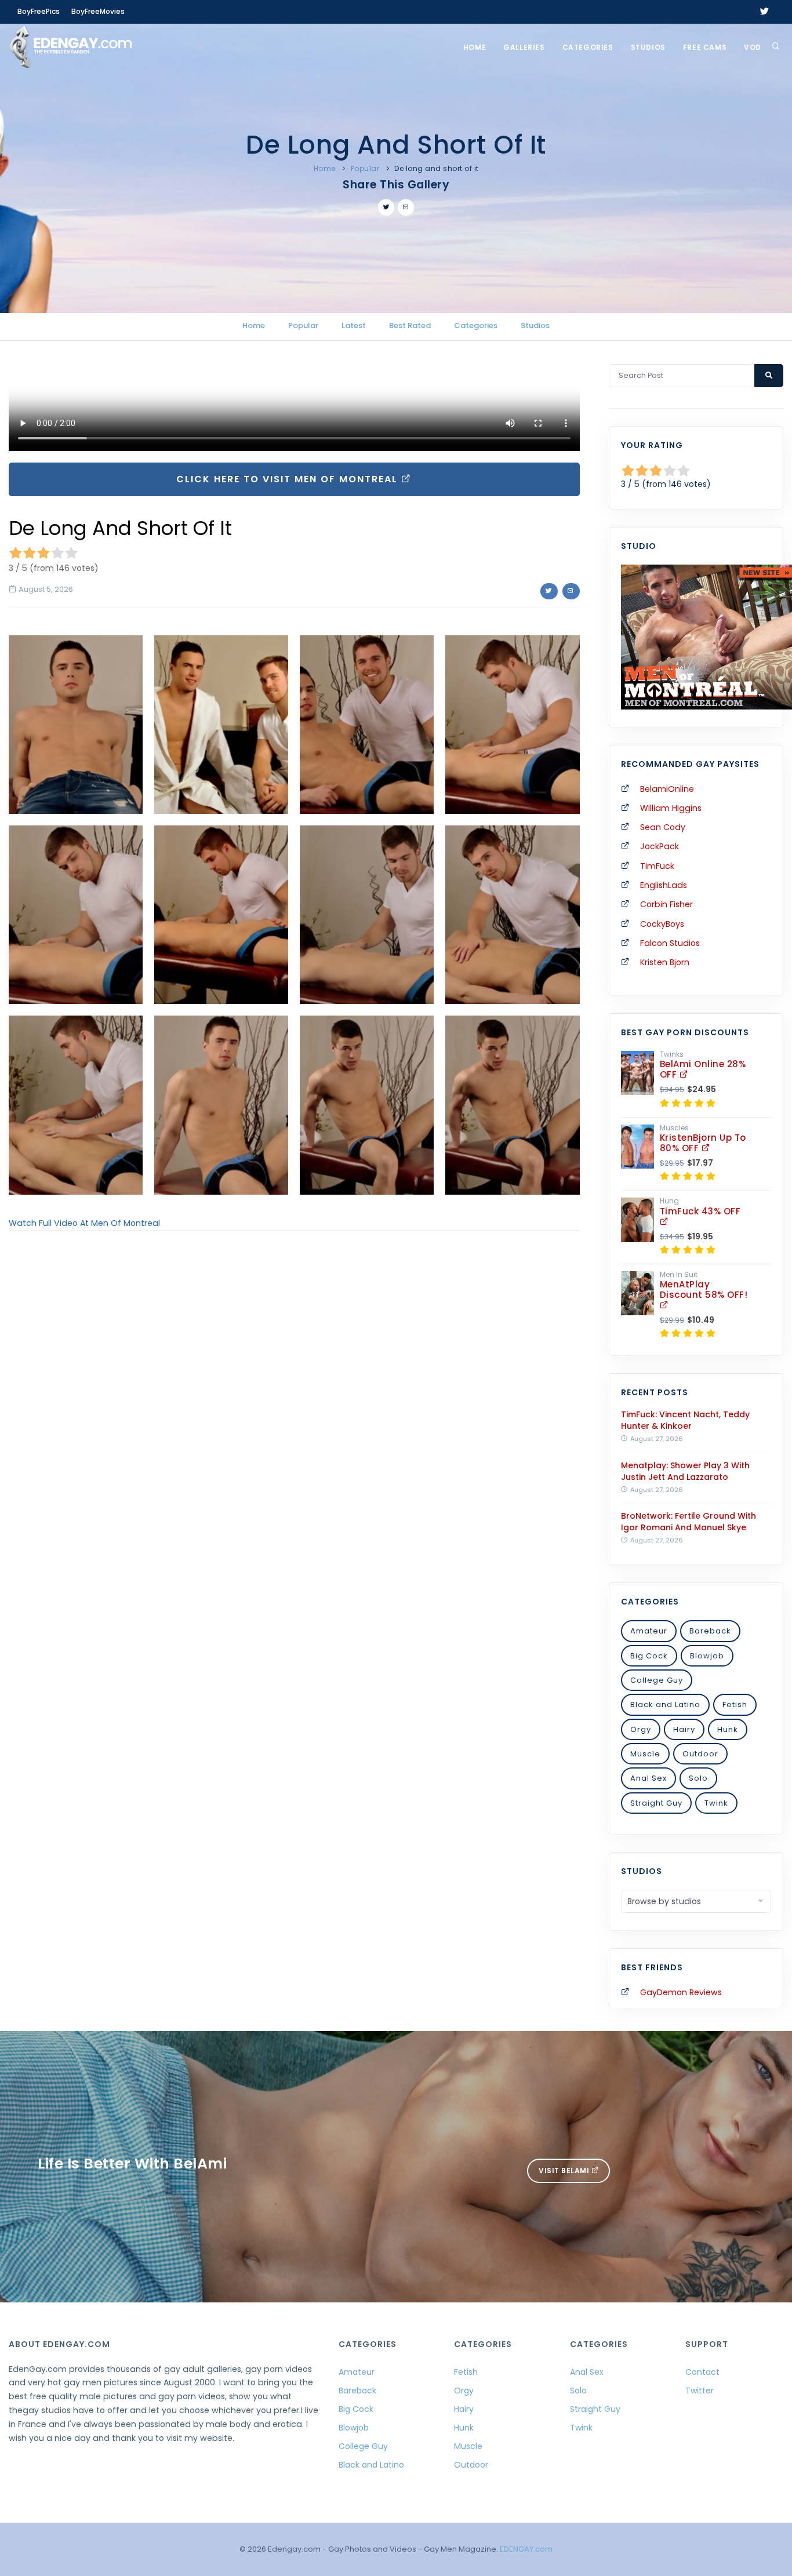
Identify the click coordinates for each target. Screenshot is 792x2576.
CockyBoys (662, 924)
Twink (716, 1803)
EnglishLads (664, 885)
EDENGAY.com (526, 2549)
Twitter (700, 2391)
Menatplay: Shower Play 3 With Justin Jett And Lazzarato (685, 1471)
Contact (702, 2372)
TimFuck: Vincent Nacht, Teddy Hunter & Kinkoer (685, 1420)
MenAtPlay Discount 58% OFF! (704, 1289)
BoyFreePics (39, 11)
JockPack (660, 846)
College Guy (657, 1680)
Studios (648, 47)
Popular (365, 168)
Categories (588, 47)
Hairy (684, 1729)
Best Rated (410, 325)
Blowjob (707, 1656)
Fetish (735, 1704)
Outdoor (700, 1754)
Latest (354, 325)
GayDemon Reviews (681, 1992)
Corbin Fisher (666, 904)
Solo (698, 1778)
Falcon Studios (670, 943)
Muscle (645, 1754)
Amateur (649, 1631)
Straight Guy (656, 1803)
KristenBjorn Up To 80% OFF (703, 1143)
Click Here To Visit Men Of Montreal (289, 479)
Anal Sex (649, 1778)
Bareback (710, 1631)
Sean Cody (663, 827)
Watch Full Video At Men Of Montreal (84, 1223)
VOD (753, 47)
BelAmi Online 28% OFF (703, 1069)
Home (475, 47)
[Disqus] (294, 1399)
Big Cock (649, 1656)
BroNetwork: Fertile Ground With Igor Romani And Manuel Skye (689, 1522)
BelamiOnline (667, 789)
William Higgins (671, 808)
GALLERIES (524, 47)
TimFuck (657, 866)
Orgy (641, 1729)
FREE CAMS (705, 47)
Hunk (728, 1729)
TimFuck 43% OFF (700, 1211)
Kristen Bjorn (665, 962)
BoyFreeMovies (98, 11)
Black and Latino (665, 1704)
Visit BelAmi (565, 2171)
